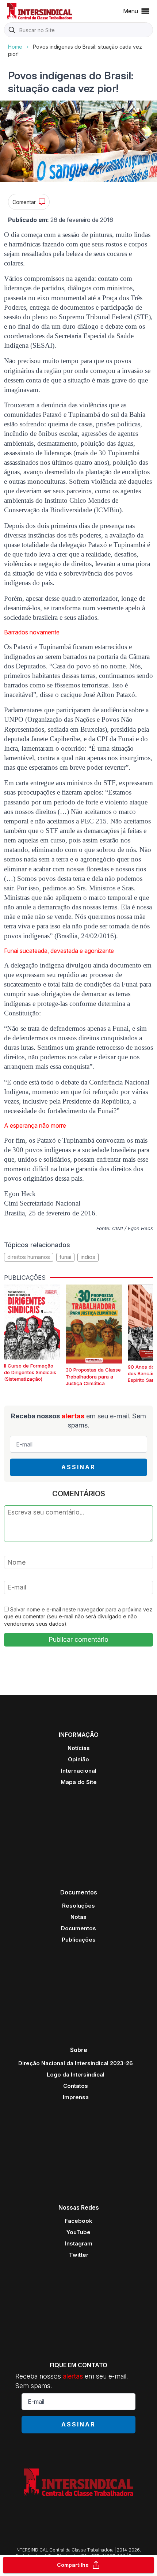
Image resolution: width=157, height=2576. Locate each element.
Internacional (79, 1771)
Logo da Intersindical (76, 2075)
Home (15, 47)
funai (65, 1257)
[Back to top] (139, 2542)
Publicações (79, 1940)
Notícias (79, 1748)
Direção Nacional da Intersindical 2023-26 (76, 2063)
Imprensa (76, 2097)
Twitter (79, 2255)
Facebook (78, 2221)
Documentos (78, 1928)
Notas (78, 1917)
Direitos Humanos (29, 1257)
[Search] (12, 30)
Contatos (76, 2086)
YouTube (78, 2232)
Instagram (79, 2243)
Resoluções (78, 1906)
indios (88, 1257)
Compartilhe (73, 2565)
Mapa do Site (79, 1782)
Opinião (78, 1759)
